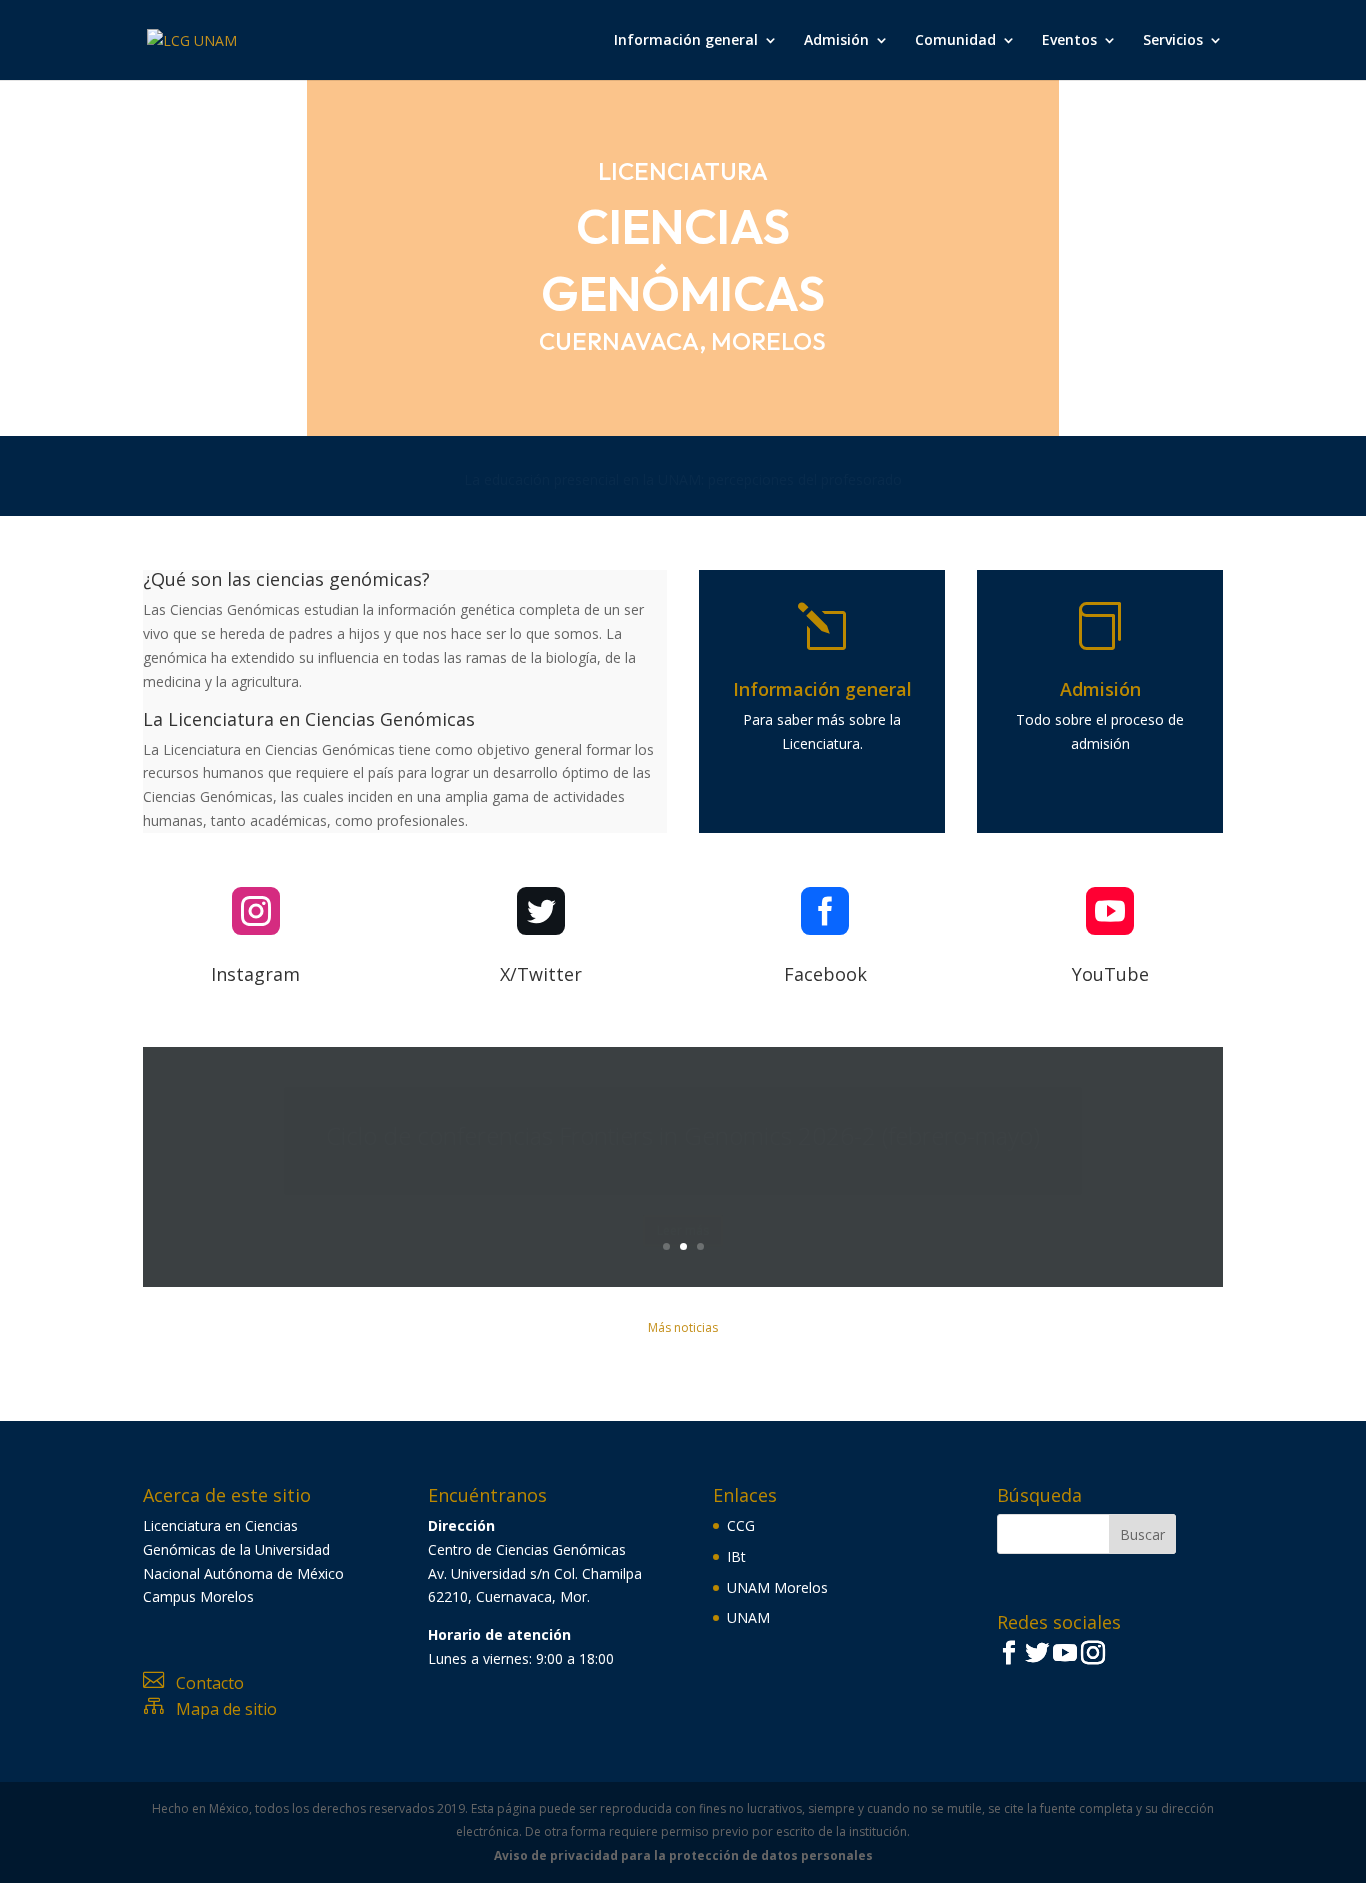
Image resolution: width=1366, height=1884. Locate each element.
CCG (741, 1525)
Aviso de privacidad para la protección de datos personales (683, 1855)
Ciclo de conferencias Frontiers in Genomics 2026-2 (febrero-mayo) (683, 1111)
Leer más (683, 1206)
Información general (686, 41)
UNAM (748, 1617)
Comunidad (955, 41)
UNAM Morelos (777, 1587)
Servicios (1173, 41)
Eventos (1069, 41)
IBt (736, 1556)
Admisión (836, 41)
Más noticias (683, 1327)
